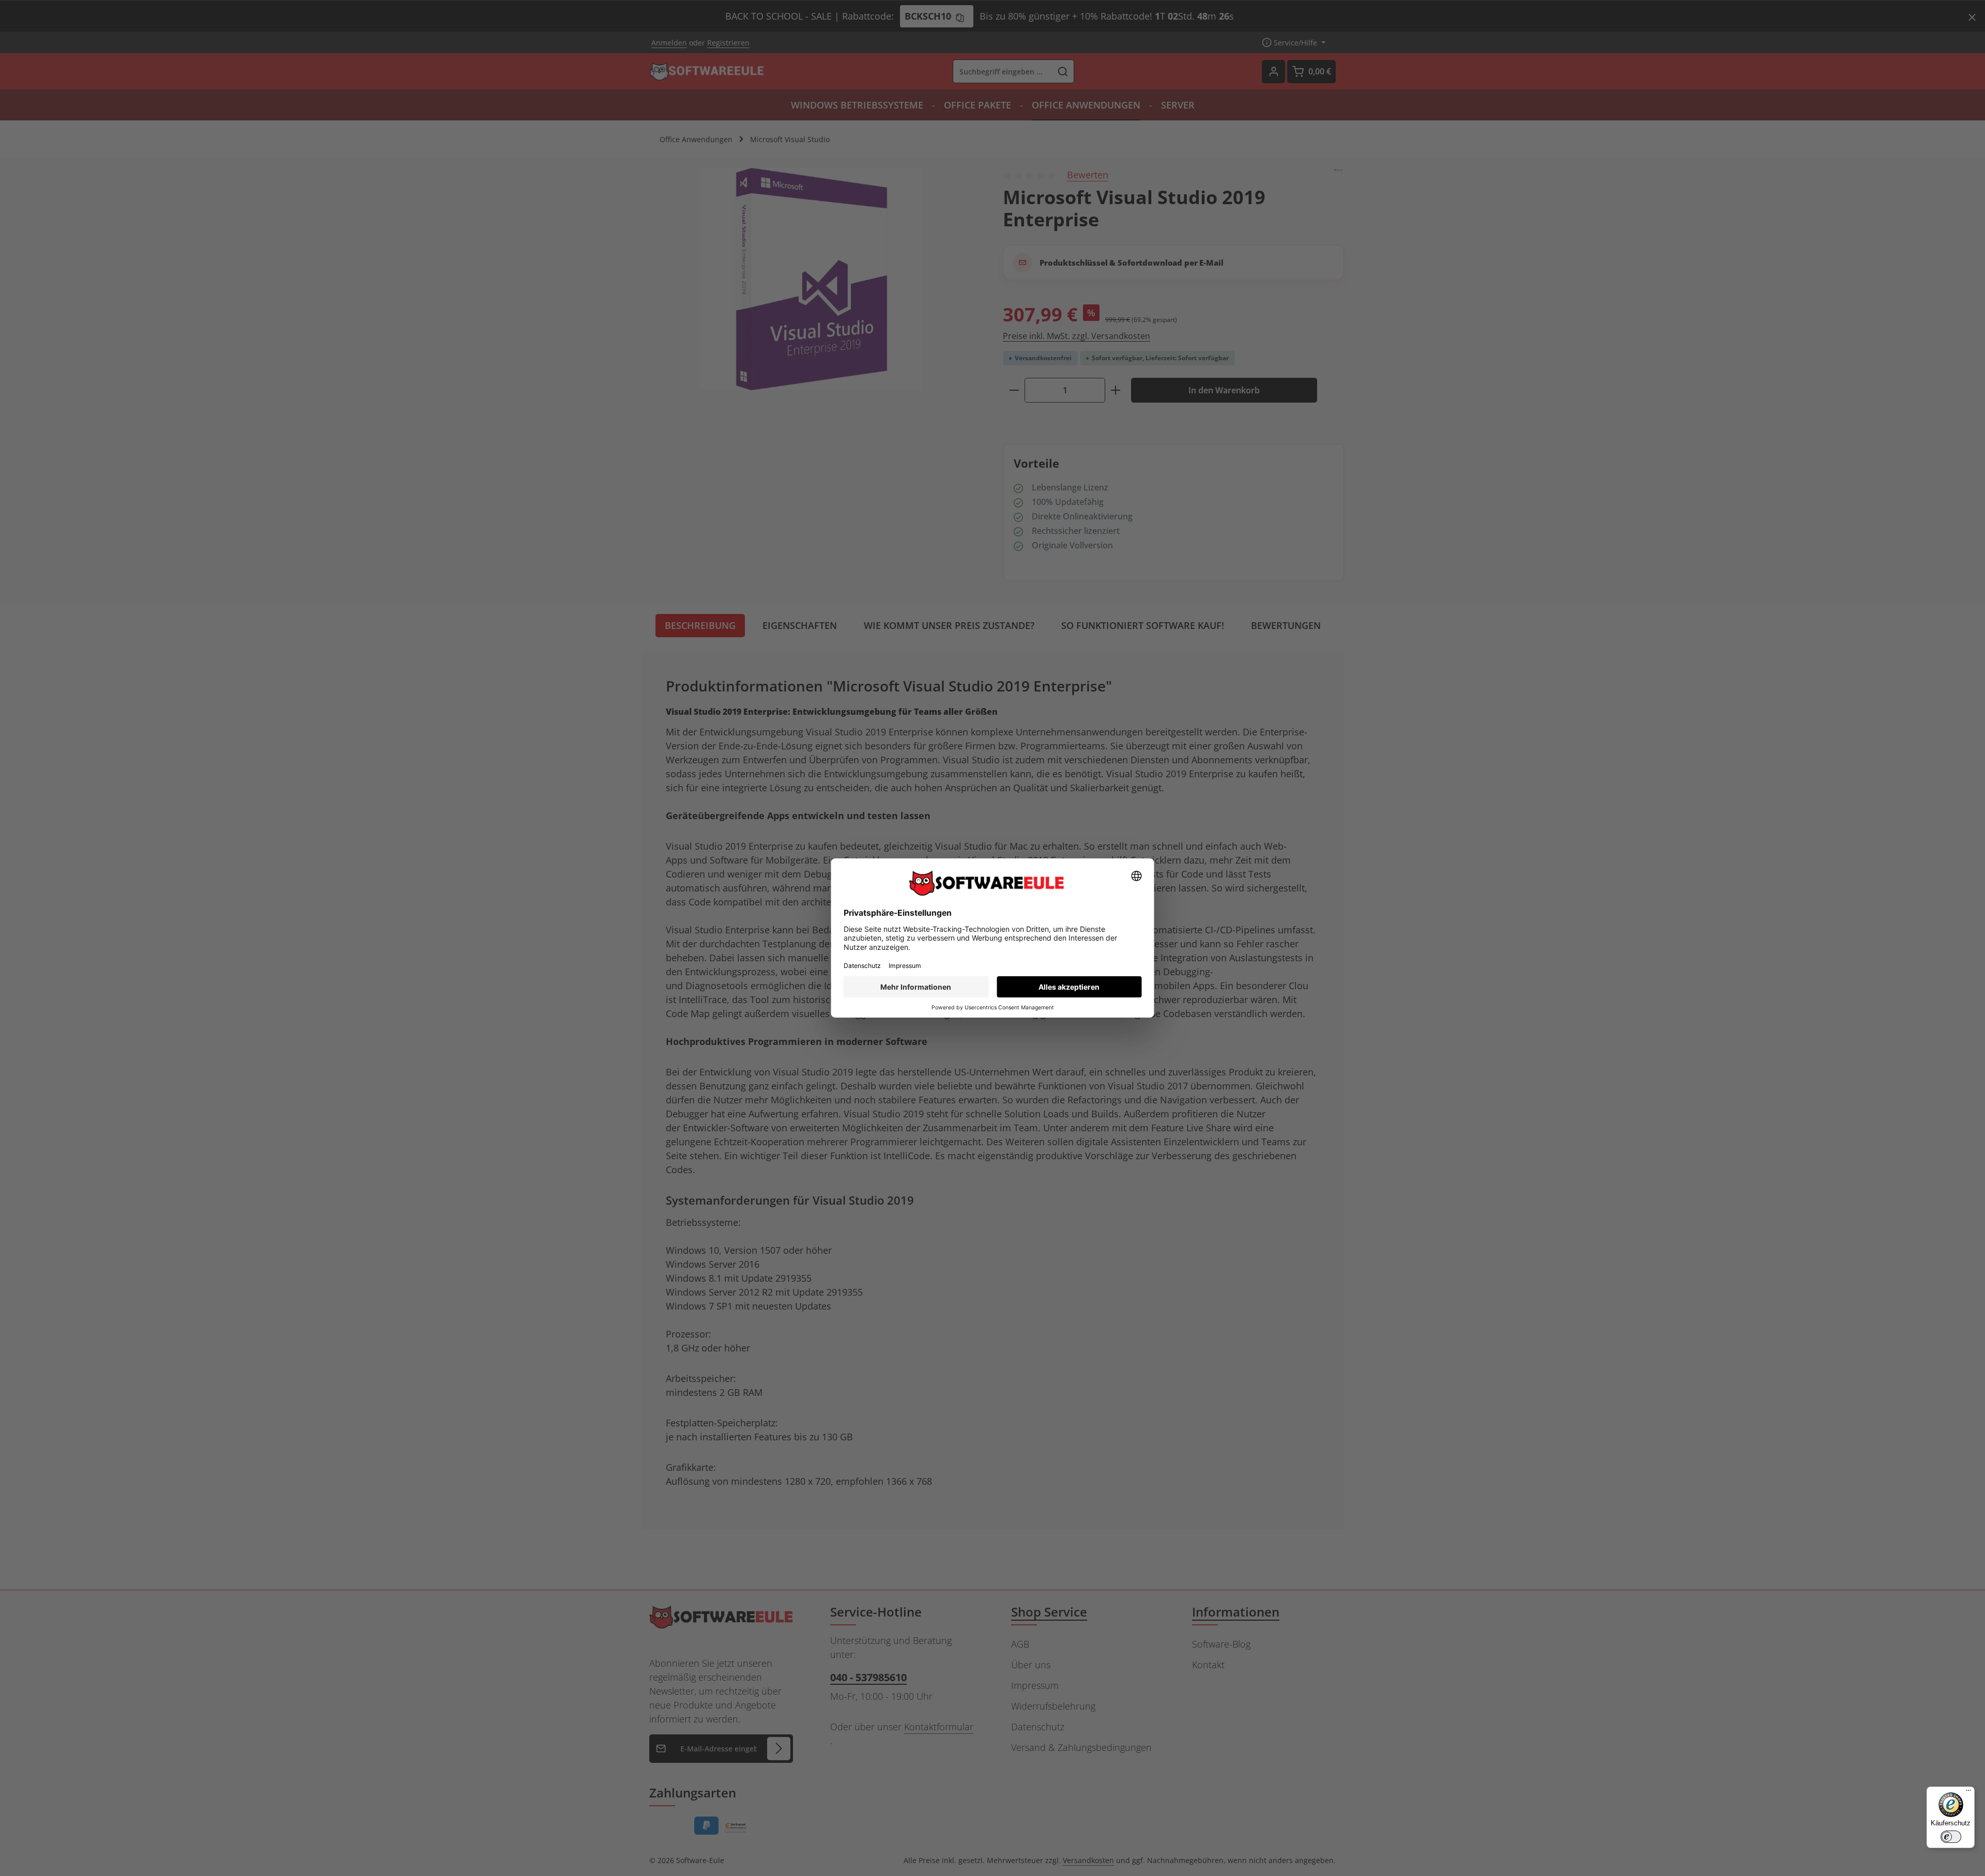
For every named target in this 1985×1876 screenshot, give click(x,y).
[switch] (1951, 1837)
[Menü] (1968, 1793)
